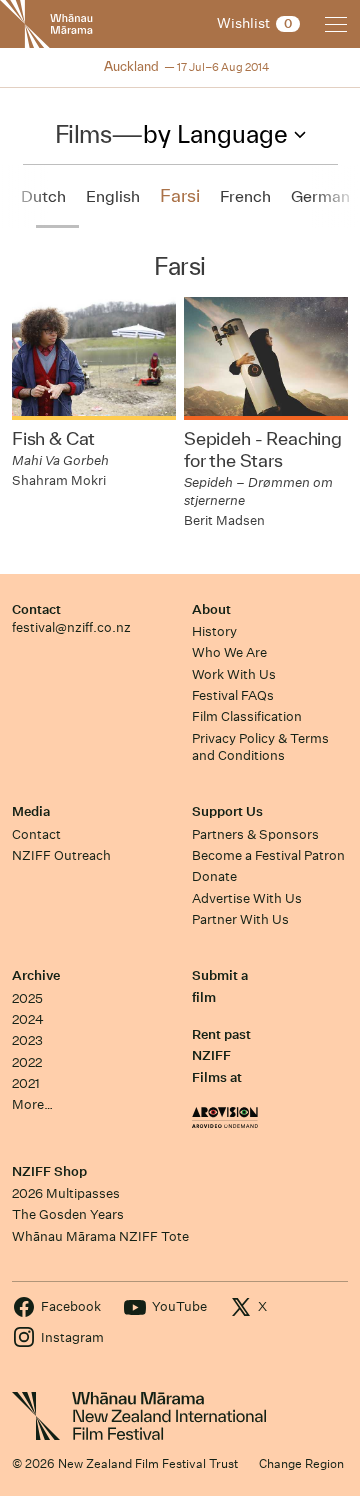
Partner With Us (240, 919)
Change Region (301, 1463)
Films (83, 134)
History (214, 631)
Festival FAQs (233, 695)
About (211, 609)
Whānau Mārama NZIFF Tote (100, 1236)
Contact (36, 609)
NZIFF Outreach (61, 855)
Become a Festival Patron (268, 855)
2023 (27, 1040)
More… (32, 1104)
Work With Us (234, 674)
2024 (28, 1019)
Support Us (227, 811)
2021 (26, 1083)
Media (31, 811)
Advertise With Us (247, 898)
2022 (27, 1062)
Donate (214, 876)
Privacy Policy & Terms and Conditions (260, 747)
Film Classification (247, 716)
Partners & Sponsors (255, 834)
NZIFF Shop (49, 1171)
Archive (36, 975)
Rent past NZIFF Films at (221, 1056)
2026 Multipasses (66, 1193)
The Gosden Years (68, 1214)
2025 (27, 998)
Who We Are (229, 652)
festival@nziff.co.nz (71, 627)
